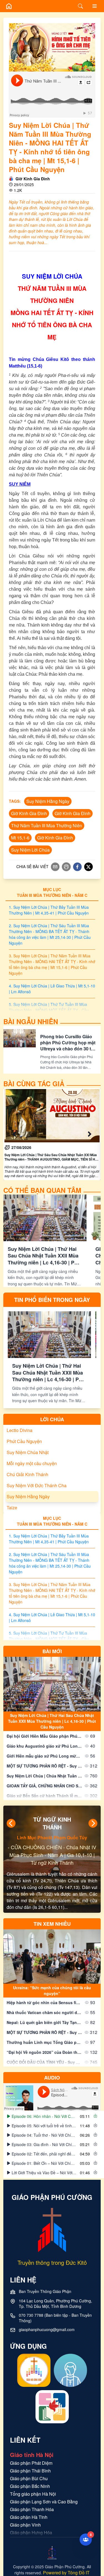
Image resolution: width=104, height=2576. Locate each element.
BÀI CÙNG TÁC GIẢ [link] (34, 1084)
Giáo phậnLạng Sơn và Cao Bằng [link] (44, 2502)
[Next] (93, 1823)
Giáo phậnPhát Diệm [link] (31, 2463)
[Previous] (11, 1823)
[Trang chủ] (9, 6)
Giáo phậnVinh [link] (25, 2525)
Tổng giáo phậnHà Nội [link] (33, 2494)
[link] (52, 1134)
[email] (55, 867)
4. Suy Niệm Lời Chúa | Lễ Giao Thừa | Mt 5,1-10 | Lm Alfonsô (52, 989)
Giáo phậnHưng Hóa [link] (31, 2533)
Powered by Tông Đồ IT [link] (66, 2573)
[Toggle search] (80, 6)
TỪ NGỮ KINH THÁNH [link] (52, 1823)
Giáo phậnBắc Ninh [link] (30, 2486)
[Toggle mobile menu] (95, 6)
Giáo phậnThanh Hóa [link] (32, 2509)
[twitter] (88, 867)
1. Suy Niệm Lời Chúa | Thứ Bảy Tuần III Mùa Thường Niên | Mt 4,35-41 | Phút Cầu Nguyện (49, 910)
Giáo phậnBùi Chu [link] (29, 2478)
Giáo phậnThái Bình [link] (30, 2471)
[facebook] (77, 867)
